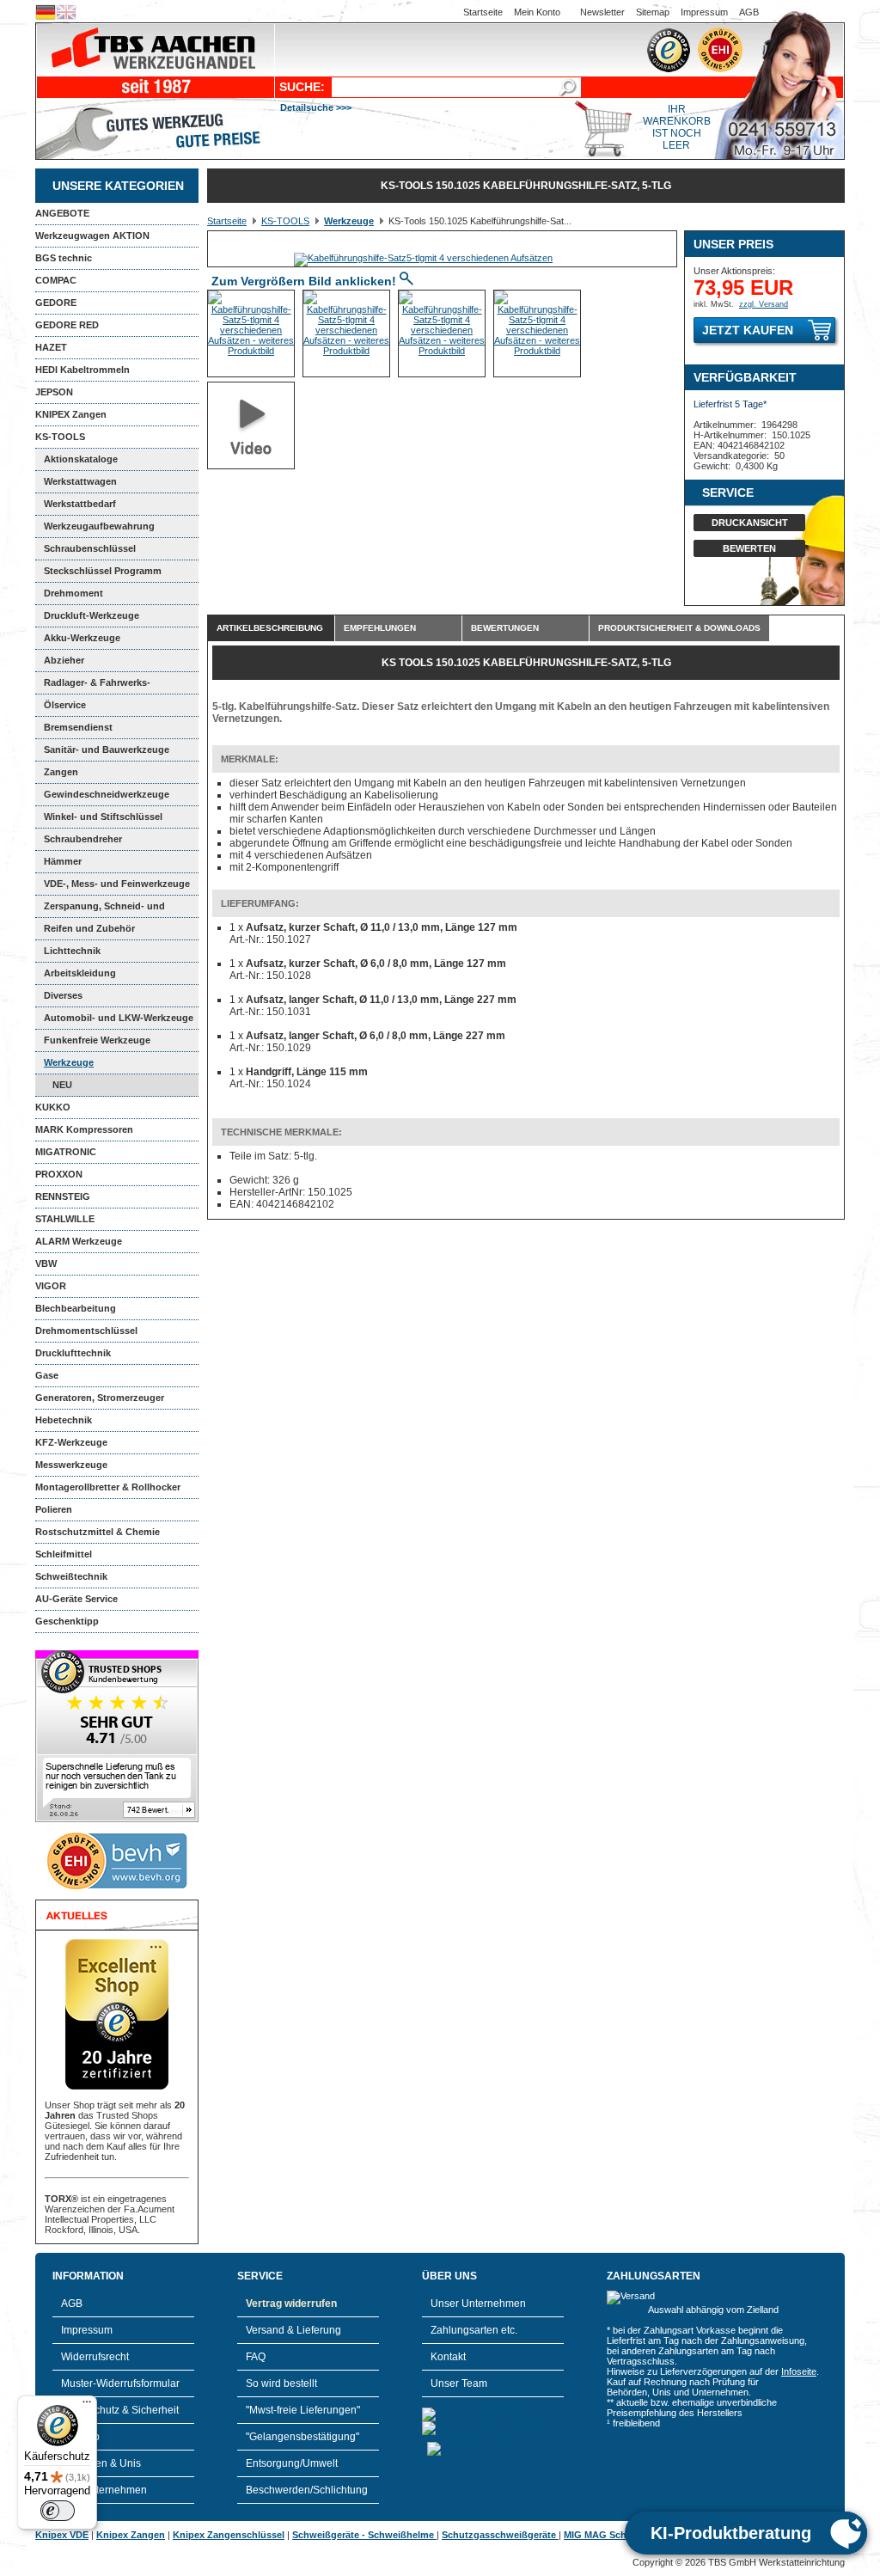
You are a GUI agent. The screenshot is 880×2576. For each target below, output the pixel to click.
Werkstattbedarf (80, 504)
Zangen (61, 772)
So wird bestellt (281, 2383)
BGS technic (64, 258)
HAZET (51, 347)
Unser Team (459, 2383)
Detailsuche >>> (316, 107)
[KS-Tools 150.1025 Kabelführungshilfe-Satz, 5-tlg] (423, 258)
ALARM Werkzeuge (79, 1241)
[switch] (58, 2511)
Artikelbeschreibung (270, 628)
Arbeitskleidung (80, 973)
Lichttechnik (72, 951)
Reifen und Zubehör (89, 928)
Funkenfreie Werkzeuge (97, 1040)
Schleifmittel (64, 1554)
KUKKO (53, 1107)
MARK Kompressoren (84, 1129)
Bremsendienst (78, 727)
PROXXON (59, 1174)
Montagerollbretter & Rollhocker (108, 1487)
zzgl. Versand (764, 304)
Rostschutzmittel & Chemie (98, 1532)
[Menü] (87, 2406)
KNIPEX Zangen (71, 414)
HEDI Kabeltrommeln (82, 370)
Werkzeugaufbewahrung (99, 526)
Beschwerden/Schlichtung (307, 2490)
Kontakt (448, 2357)
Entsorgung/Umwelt (292, 2463)
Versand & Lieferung (293, 2330)
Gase (47, 1375)
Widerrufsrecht (95, 2357)
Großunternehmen (104, 2490)
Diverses (63, 995)
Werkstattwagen (80, 481)
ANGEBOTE (62, 213)
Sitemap (653, 12)
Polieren (54, 1509)
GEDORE (56, 303)
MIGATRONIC (66, 1152)
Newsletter (602, 12)
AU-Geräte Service (76, 1599)
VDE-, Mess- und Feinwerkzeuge (117, 884)
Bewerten (749, 548)
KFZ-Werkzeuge (71, 1442)
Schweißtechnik (71, 1576)
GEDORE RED (67, 325)
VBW (46, 1264)
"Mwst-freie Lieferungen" (303, 2410)
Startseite (483, 12)
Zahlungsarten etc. (474, 2330)
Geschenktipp (67, 1621)
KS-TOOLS (60, 437)
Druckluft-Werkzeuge (92, 615)
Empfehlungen (380, 628)
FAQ (256, 2357)
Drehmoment (73, 593)
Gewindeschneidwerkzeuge (107, 794)
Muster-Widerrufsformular (120, 2383)
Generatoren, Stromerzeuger (100, 1398)
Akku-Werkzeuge (82, 638)
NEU (62, 1085)
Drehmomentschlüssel (86, 1331)
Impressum (704, 12)
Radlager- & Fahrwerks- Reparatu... (93, 686)
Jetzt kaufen (748, 330)
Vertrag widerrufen (291, 2304)
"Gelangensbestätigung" (302, 2437)
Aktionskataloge (81, 459)
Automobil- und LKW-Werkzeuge (119, 1018)
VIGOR (51, 1286)
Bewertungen (505, 628)
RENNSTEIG (63, 1196)
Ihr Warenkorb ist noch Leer (677, 127)
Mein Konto (537, 12)
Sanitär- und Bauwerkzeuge (107, 750)
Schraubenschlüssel (90, 548)
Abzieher (64, 660)
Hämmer (63, 861)
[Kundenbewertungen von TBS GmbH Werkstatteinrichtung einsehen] (117, 1819)
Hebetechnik (64, 1420)
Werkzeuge (69, 1062)
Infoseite (799, 2371)
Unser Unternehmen (478, 2304)
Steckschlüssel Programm (103, 571)
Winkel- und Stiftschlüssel (103, 817)
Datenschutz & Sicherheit (120, 2410)
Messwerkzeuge (71, 1465)
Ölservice (65, 705)
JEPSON (54, 392)
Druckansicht (750, 523)
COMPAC (56, 280)
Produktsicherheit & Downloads (679, 628)
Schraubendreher (83, 839)
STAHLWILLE (65, 1219)
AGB (749, 12)
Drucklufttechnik (73, 1353)
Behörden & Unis (101, 2463)
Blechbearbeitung (76, 1308)
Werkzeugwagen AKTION (92, 236)
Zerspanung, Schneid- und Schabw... (100, 909)
